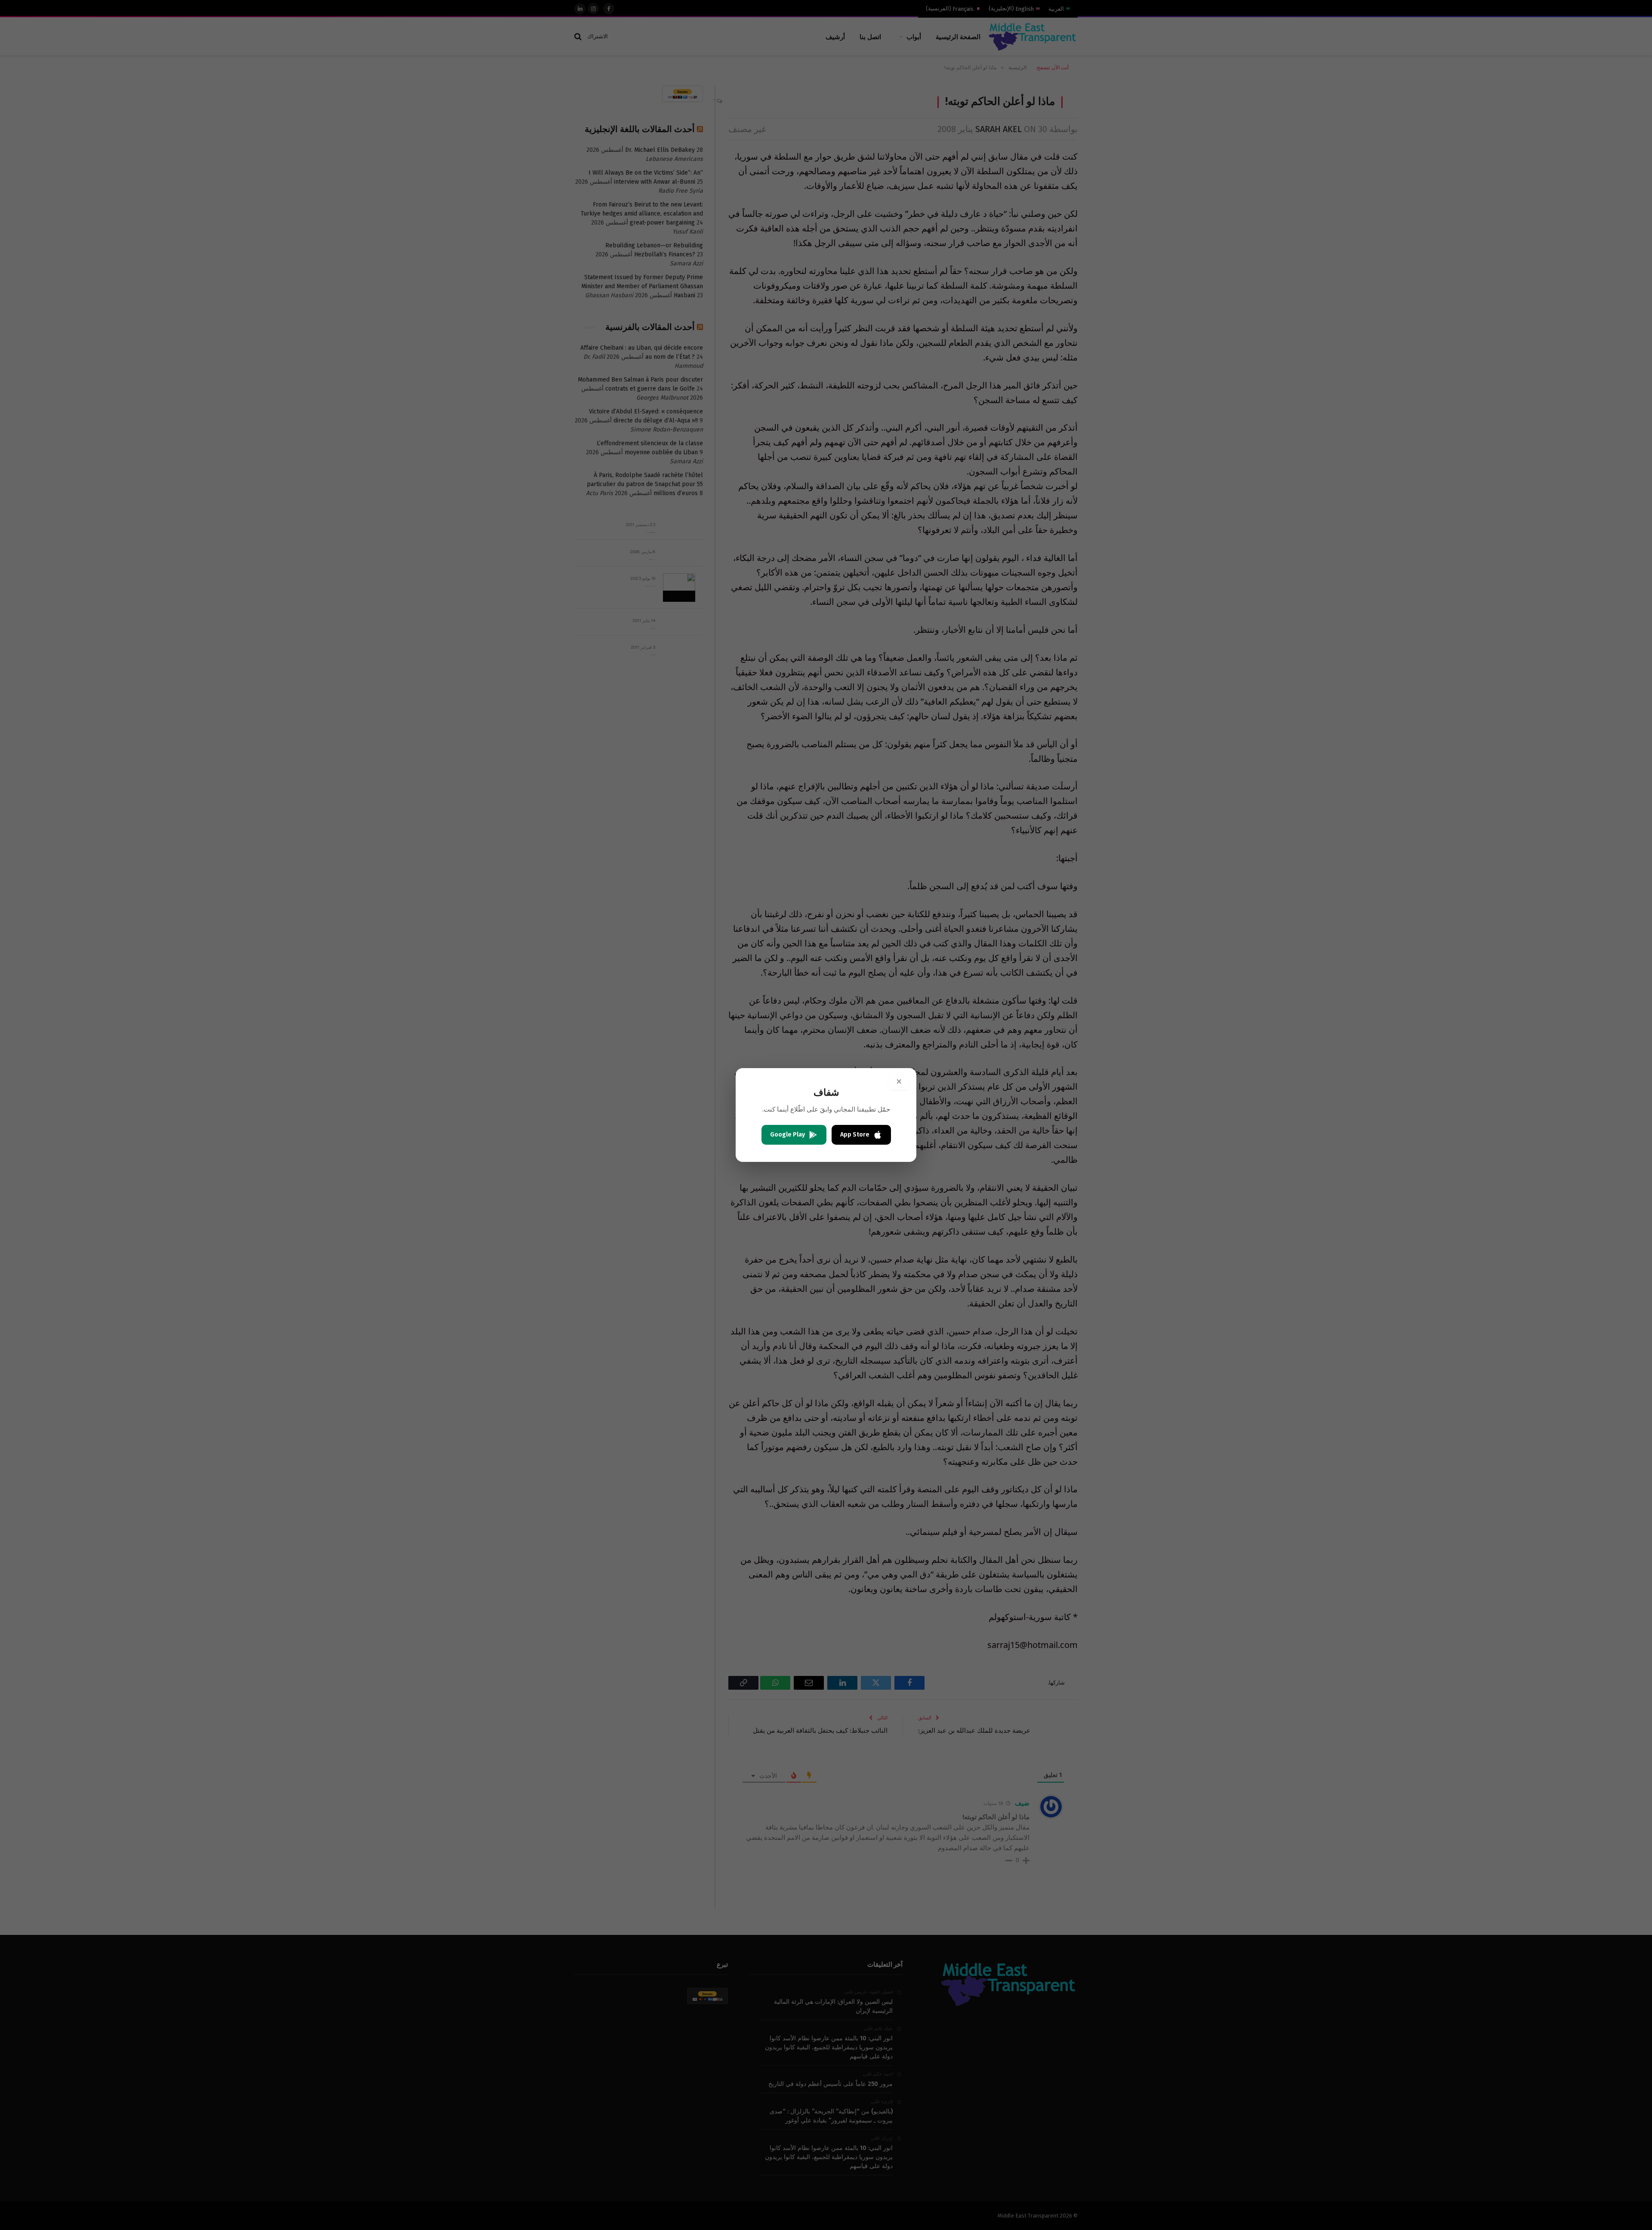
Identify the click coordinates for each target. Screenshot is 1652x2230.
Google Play (787, 1135)
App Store (855, 1135)
